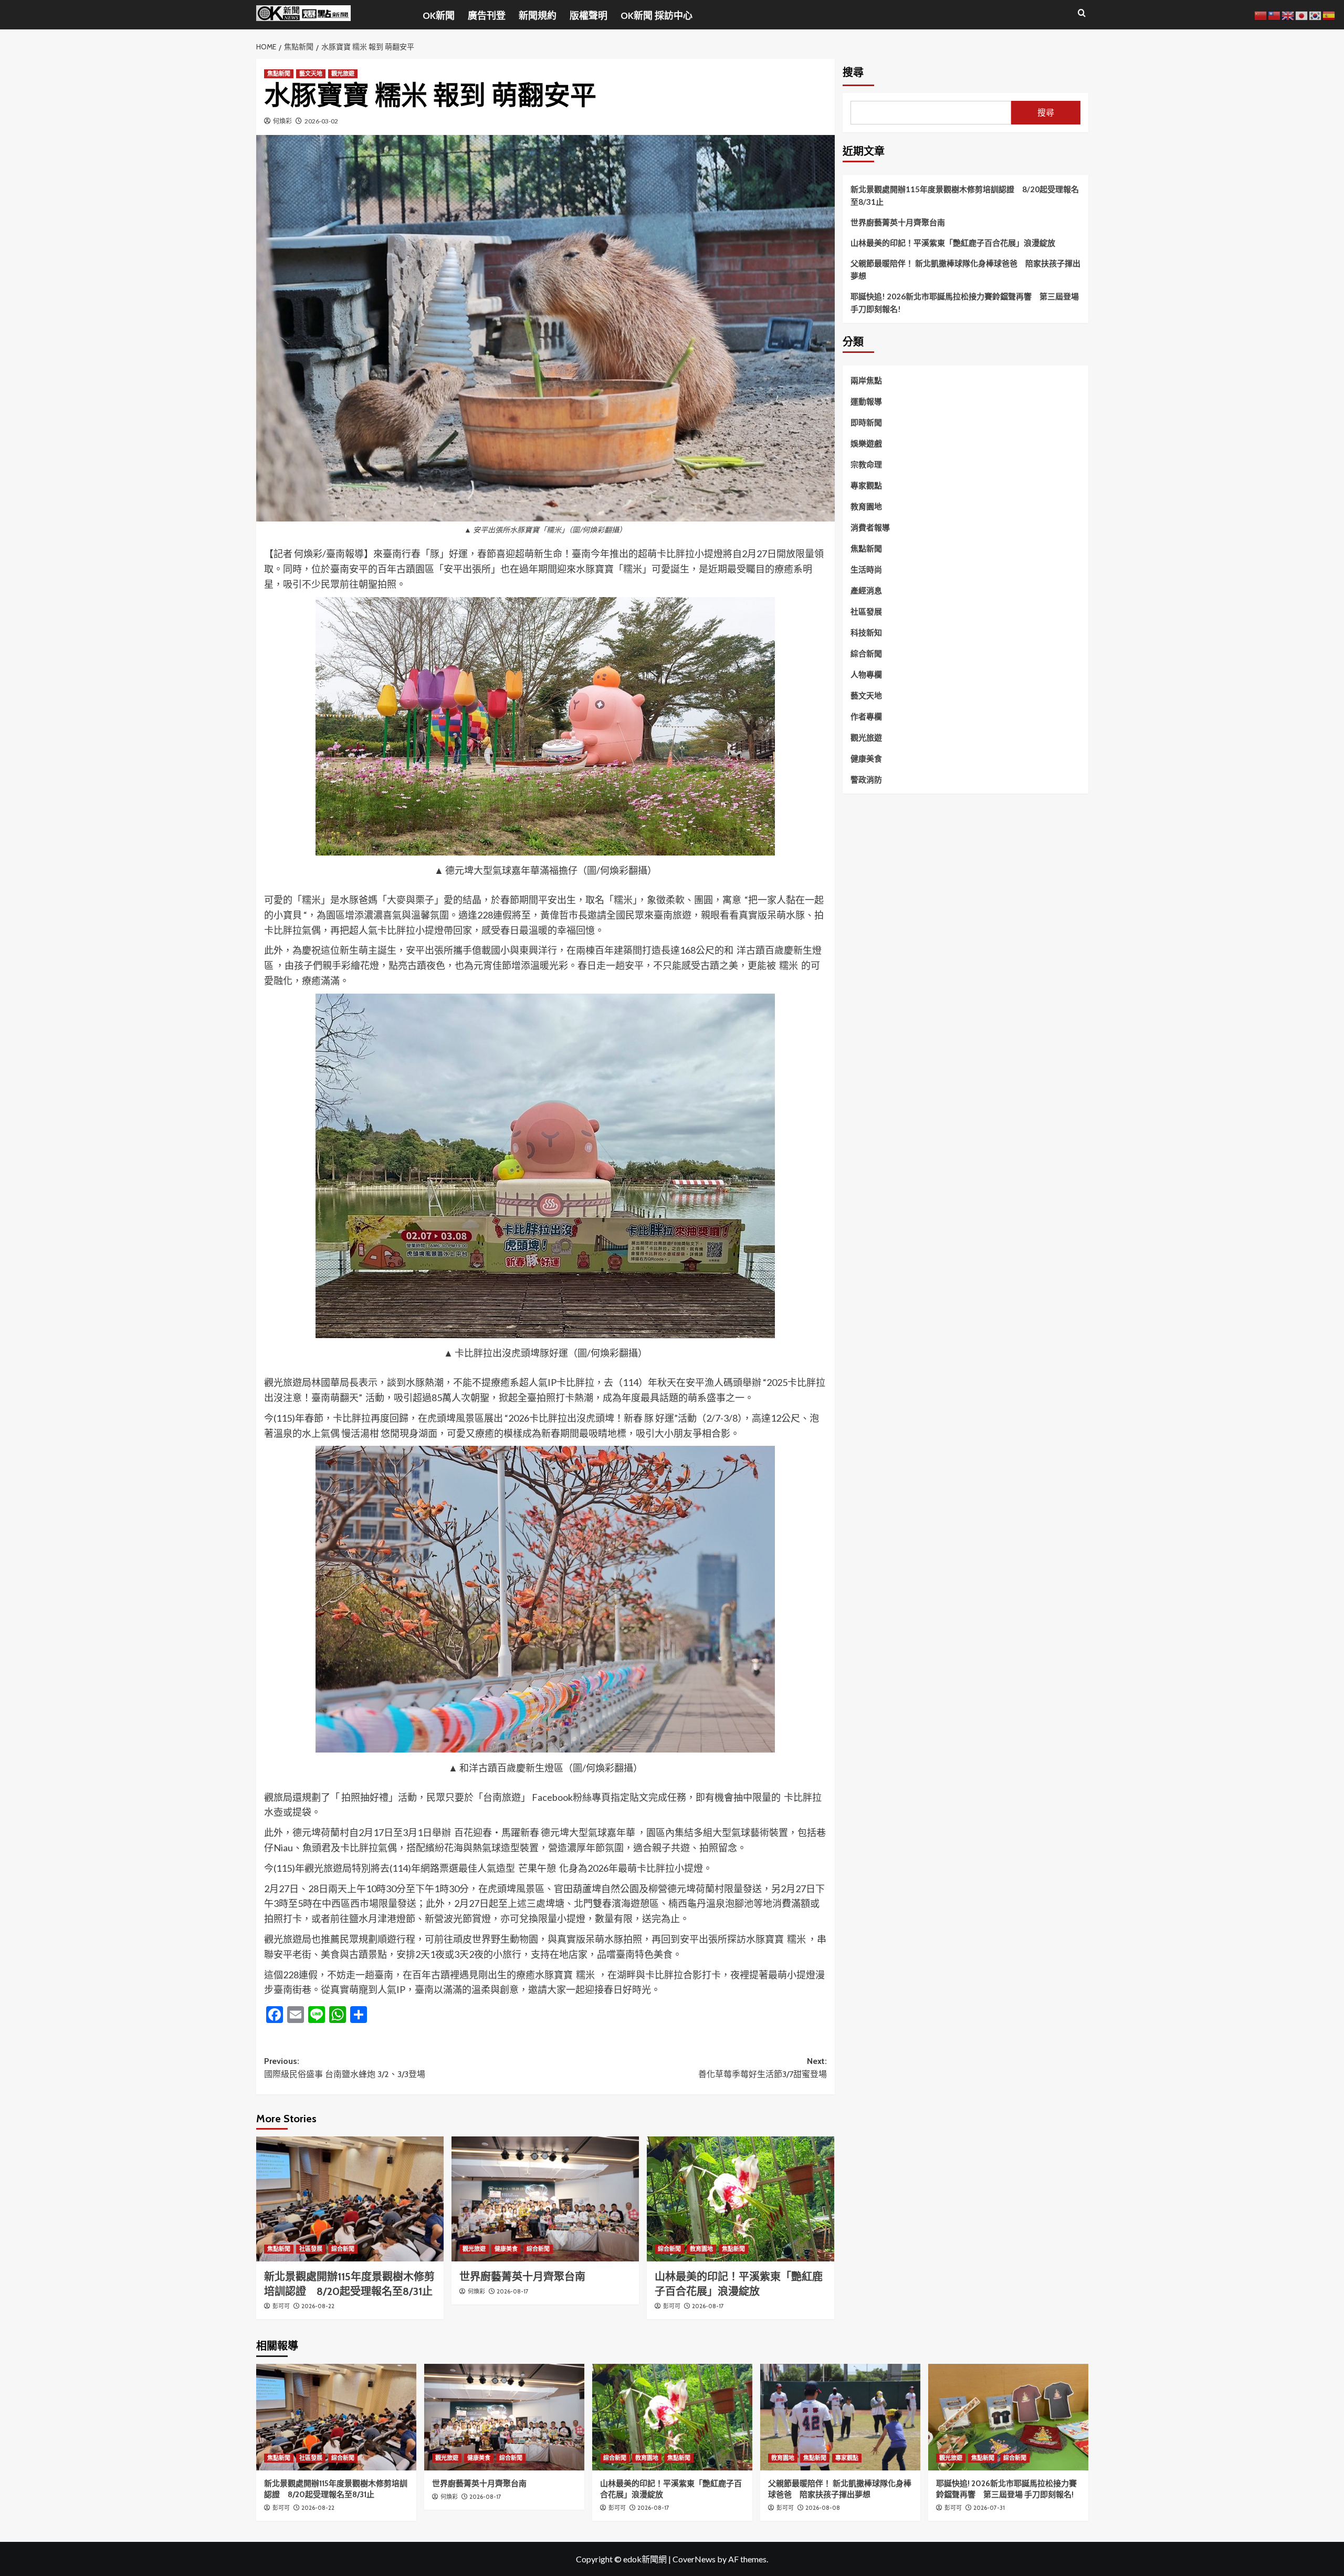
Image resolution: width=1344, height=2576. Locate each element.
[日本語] (1302, 14)
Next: (763, 2068)
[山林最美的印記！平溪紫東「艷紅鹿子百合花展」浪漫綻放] (741, 2199)
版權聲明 (589, 16)
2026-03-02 (321, 121)
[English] (1288, 14)
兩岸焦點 (866, 380)
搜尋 (853, 72)
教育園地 (701, 2249)
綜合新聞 (343, 2249)
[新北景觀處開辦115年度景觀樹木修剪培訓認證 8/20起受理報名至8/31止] (350, 2199)
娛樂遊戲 (866, 443)
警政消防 (866, 779)
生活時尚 (866, 569)
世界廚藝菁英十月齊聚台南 (522, 2277)
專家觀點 (866, 485)
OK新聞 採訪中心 (657, 16)
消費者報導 (870, 527)
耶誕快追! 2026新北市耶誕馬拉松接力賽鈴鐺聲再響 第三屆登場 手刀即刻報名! (965, 303)
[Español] (1329, 14)
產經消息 (866, 590)
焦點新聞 (279, 74)
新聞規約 (538, 16)
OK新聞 (439, 16)
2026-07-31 (989, 2508)
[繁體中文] (1275, 14)
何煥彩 (282, 121)
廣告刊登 (487, 16)
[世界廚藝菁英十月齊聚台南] (545, 2199)
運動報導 (866, 401)
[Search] (1082, 13)
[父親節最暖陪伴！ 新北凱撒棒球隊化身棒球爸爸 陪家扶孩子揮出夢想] (840, 2417)
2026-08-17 (513, 2291)
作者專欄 (866, 716)
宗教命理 (866, 464)
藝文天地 (311, 74)
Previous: (345, 2068)
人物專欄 (866, 674)
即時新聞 (866, 422)
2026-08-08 (823, 2508)
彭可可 (281, 2306)
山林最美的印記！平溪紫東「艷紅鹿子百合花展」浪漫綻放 (953, 243)
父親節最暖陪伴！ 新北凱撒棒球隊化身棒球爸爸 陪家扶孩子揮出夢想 (965, 269)
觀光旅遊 (343, 74)
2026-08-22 (318, 2306)
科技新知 (866, 632)
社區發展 (311, 2249)
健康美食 (506, 2249)
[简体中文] (1261, 14)
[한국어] (1316, 14)
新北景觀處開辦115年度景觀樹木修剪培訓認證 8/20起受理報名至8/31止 (965, 195)
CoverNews (694, 2559)
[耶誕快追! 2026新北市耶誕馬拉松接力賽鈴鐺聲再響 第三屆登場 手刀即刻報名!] (1008, 2417)
